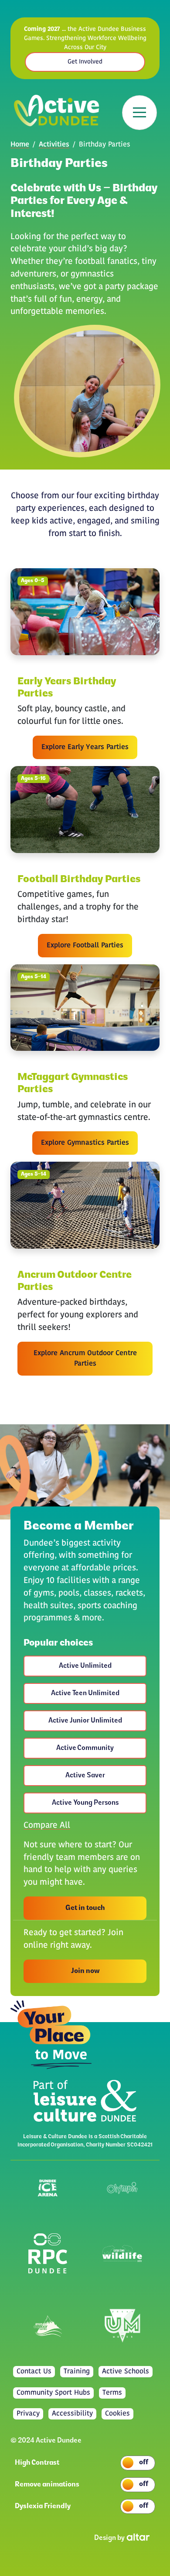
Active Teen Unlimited (85, 1693)
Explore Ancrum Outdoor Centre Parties (85, 1359)
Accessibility (72, 2414)
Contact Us (34, 2372)
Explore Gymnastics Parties (85, 1143)
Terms (112, 2393)
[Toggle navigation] (139, 113)
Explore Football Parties (85, 946)
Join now (85, 1971)
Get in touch (85, 1908)
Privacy (28, 2414)
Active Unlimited (85, 1666)
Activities (54, 145)
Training (77, 2372)
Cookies (117, 2414)
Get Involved (85, 62)
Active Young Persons (85, 1803)
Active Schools (126, 2372)
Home (20, 145)
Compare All (47, 1826)
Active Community (85, 1748)
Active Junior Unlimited (85, 1721)
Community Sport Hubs (53, 2393)
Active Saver (85, 1776)
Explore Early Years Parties (85, 747)
